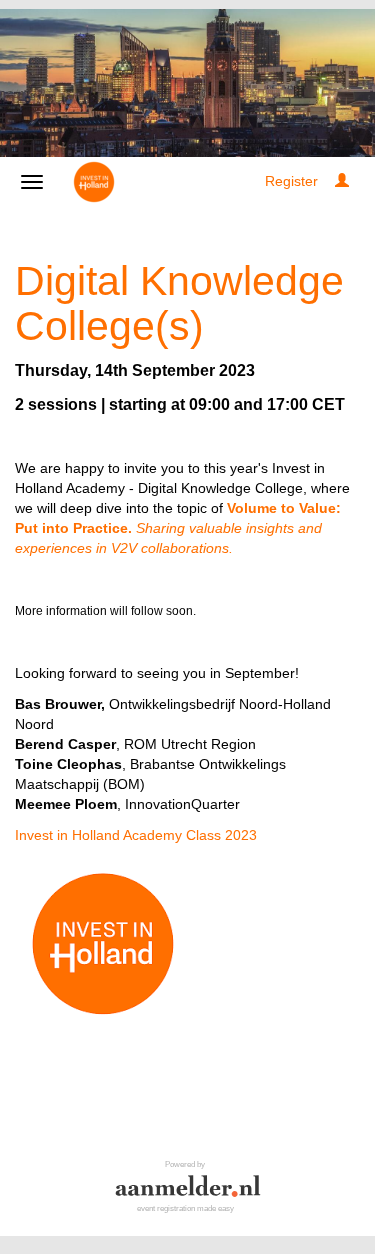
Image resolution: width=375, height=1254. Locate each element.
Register (291, 181)
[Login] (342, 181)
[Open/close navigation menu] (32, 182)
